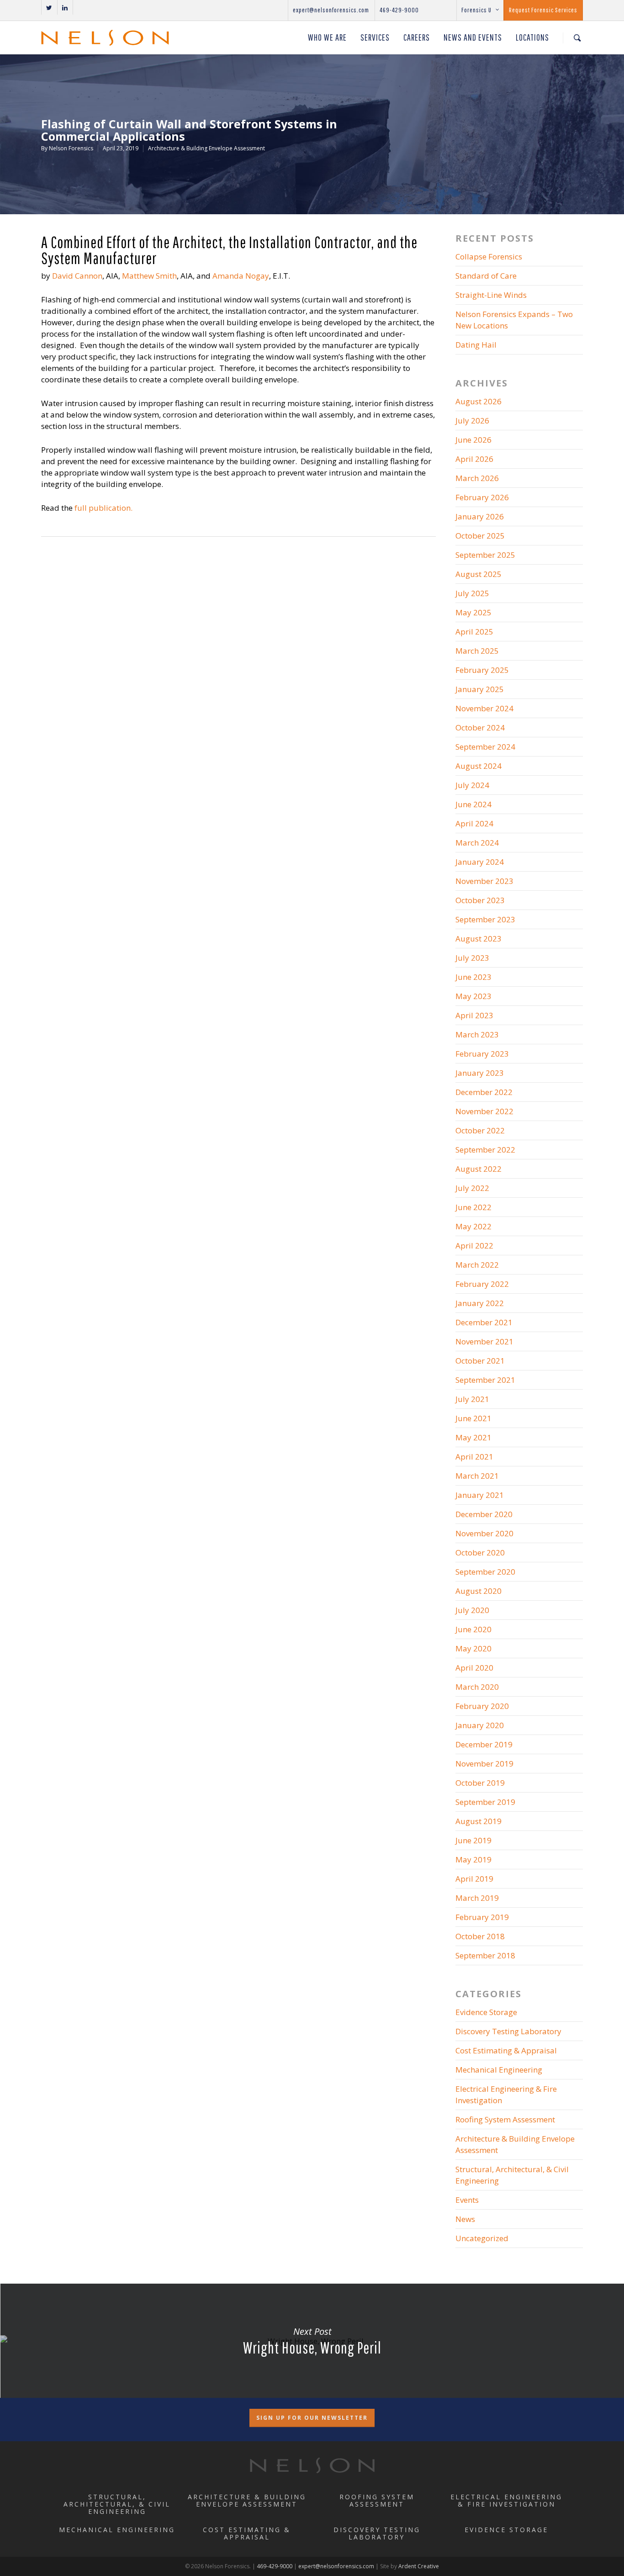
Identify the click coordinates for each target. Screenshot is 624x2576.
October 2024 (480, 727)
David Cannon (77, 276)
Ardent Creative (419, 2566)
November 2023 (484, 881)
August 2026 (479, 401)
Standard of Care (486, 276)
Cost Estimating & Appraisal (506, 2050)
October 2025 (480, 536)
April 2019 (474, 1879)
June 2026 (473, 440)
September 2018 (485, 1955)
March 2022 (477, 1265)
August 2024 (479, 766)
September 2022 (485, 1150)
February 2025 (482, 670)
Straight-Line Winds (491, 295)
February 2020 (482, 1706)
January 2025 (480, 689)
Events (467, 2200)
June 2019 (473, 1840)
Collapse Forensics (489, 257)
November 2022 (484, 1111)
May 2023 (473, 996)
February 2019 (482, 1917)
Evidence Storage (486, 2012)
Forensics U (476, 10)
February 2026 (482, 497)
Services (375, 37)
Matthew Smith (149, 276)
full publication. (103, 508)
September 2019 (485, 1802)
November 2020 (484, 1533)
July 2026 (472, 421)
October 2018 (480, 1936)
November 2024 (484, 708)
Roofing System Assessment (505, 2119)
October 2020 (480, 1552)
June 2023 (473, 977)
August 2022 (479, 1169)
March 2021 (477, 1476)
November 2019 (484, 1764)
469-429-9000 (399, 10)
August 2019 (479, 1821)
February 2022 (482, 1284)
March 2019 (477, 1898)
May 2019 (473, 1859)
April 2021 (474, 1457)
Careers (417, 37)
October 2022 (480, 1130)
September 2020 (485, 1572)
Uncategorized (482, 2238)
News (465, 2219)
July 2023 (472, 958)
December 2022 (484, 1092)
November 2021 (484, 1341)
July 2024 (472, 785)
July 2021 (472, 1399)
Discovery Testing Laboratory (508, 2031)
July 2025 (472, 593)
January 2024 (480, 862)
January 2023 (480, 1073)
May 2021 (473, 1437)
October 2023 (480, 900)
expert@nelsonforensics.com (331, 10)
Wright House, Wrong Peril (312, 2341)
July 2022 (472, 1188)
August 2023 (479, 939)
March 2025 (477, 651)
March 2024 (477, 843)
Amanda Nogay (241, 276)
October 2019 (480, 1783)
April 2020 (474, 1668)
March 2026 (477, 478)
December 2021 (484, 1322)
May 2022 (473, 1226)
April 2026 (474, 459)
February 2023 (482, 1054)
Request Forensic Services (543, 10)
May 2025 (473, 612)
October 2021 (480, 1361)
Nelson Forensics (71, 148)
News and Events (473, 37)
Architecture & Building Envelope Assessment (206, 148)
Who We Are (327, 37)
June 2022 (473, 1207)
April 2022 (474, 1246)
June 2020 (473, 1629)
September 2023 (485, 919)
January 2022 (480, 1303)
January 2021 (480, 1495)
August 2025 (479, 574)
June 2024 (473, 804)
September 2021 (485, 1380)
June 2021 (473, 1418)
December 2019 (484, 1744)
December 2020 (484, 1514)
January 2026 (480, 516)
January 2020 (480, 1725)
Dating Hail (476, 345)
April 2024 (474, 823)
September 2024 (485, 747)
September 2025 (485, 555)
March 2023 (477, 1034)
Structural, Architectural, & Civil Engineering (512, 2175)
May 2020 (473, 1648)
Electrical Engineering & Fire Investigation (506, 2095)
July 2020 (472, 1610)
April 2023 (474, 1015)
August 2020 (479, 1591)
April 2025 (474, 632)
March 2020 (477, 1687)
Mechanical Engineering (499, 2070)
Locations (532, 37)
